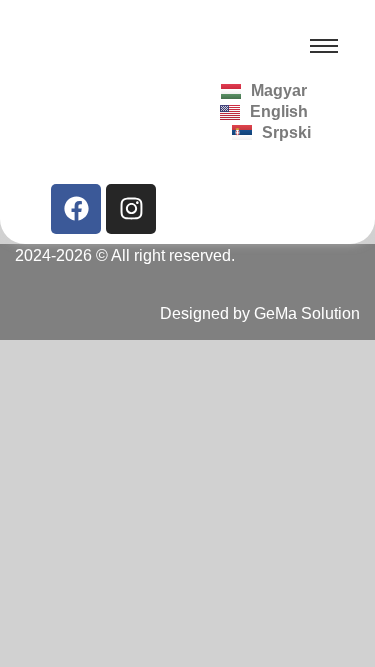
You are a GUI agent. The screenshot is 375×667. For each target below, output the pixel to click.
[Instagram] (131, 209)
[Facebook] (76, 209)
